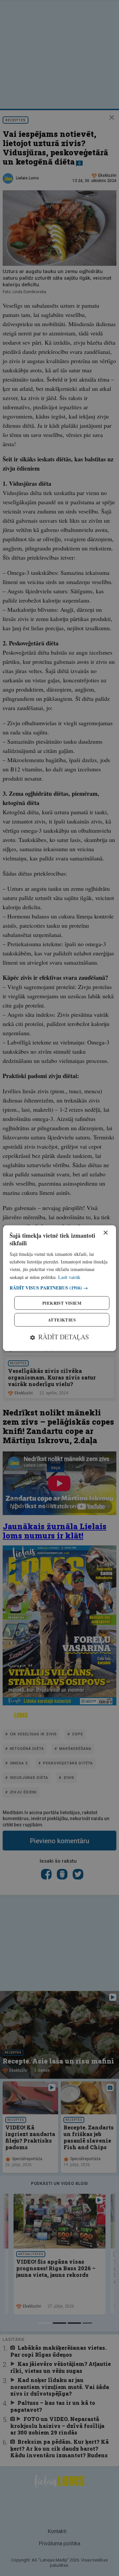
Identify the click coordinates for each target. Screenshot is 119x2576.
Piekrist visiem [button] (62, 1303)
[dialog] (59, 1288)
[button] (59, 1288)
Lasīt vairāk (69, 1277)
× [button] (105, 1233)
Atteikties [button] (62, 1320)
